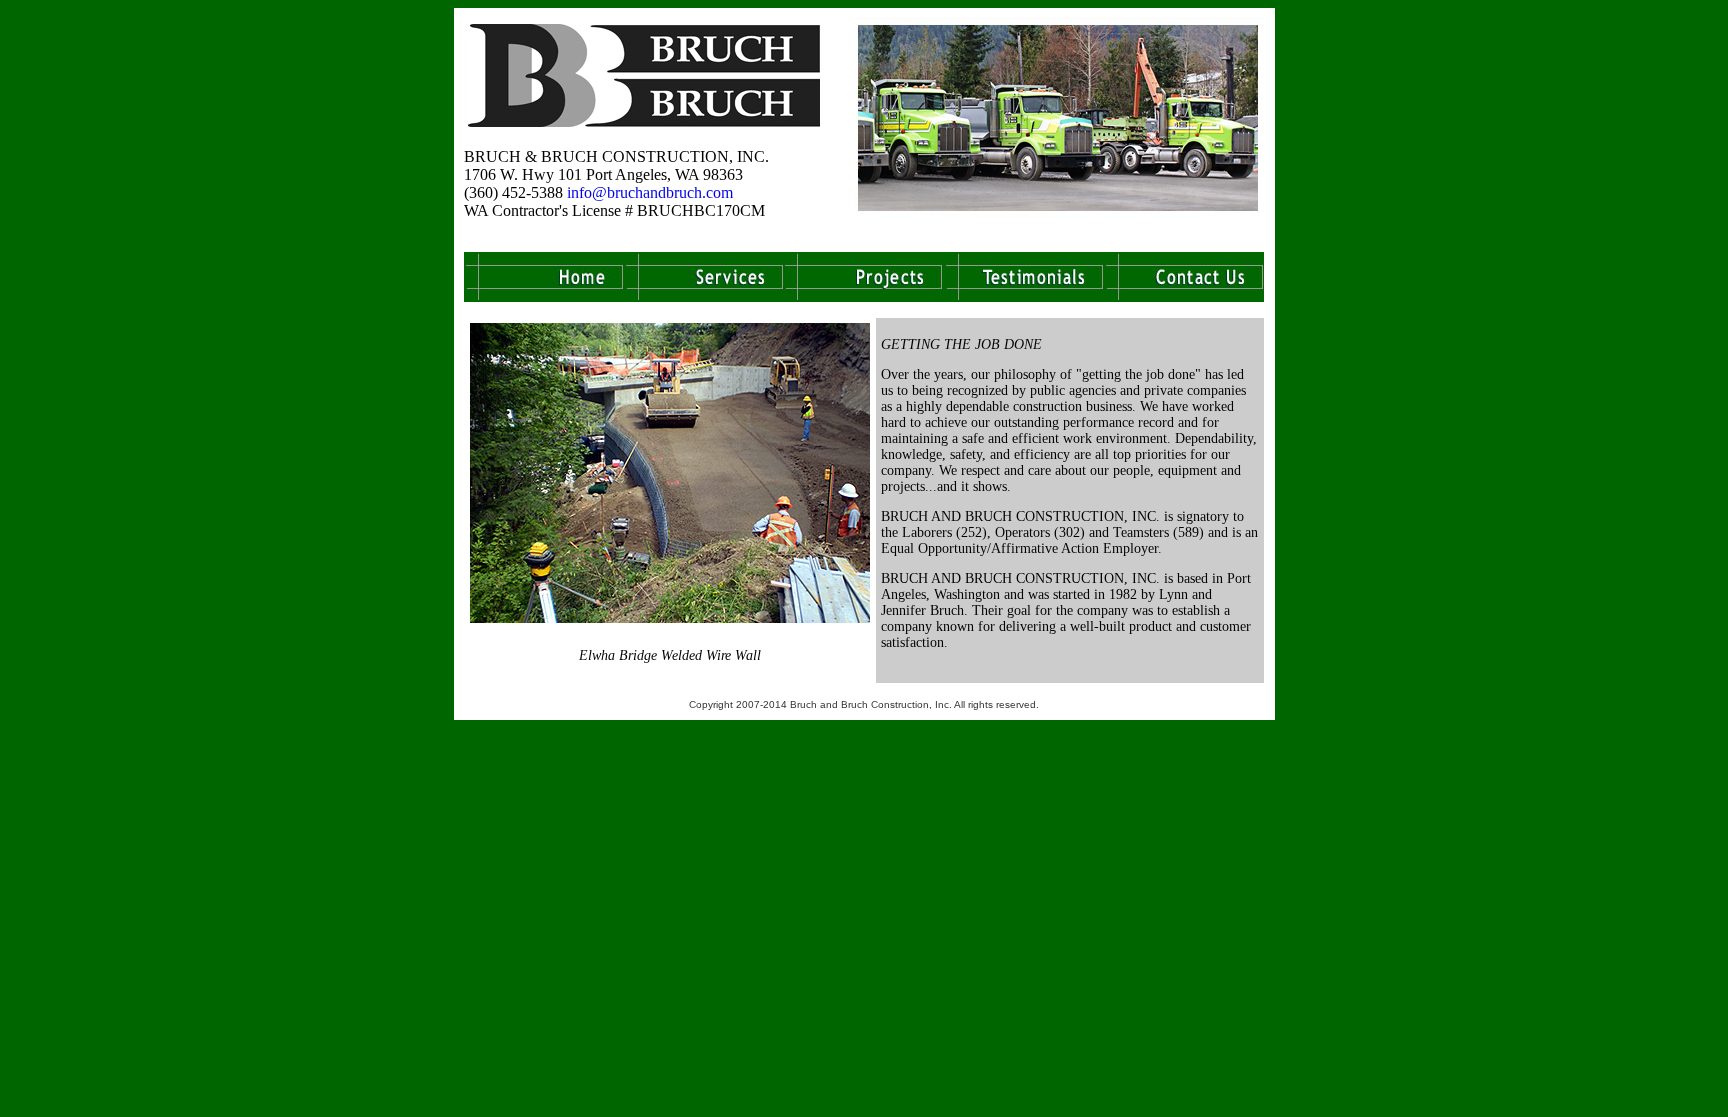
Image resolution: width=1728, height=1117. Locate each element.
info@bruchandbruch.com (650, 192)
